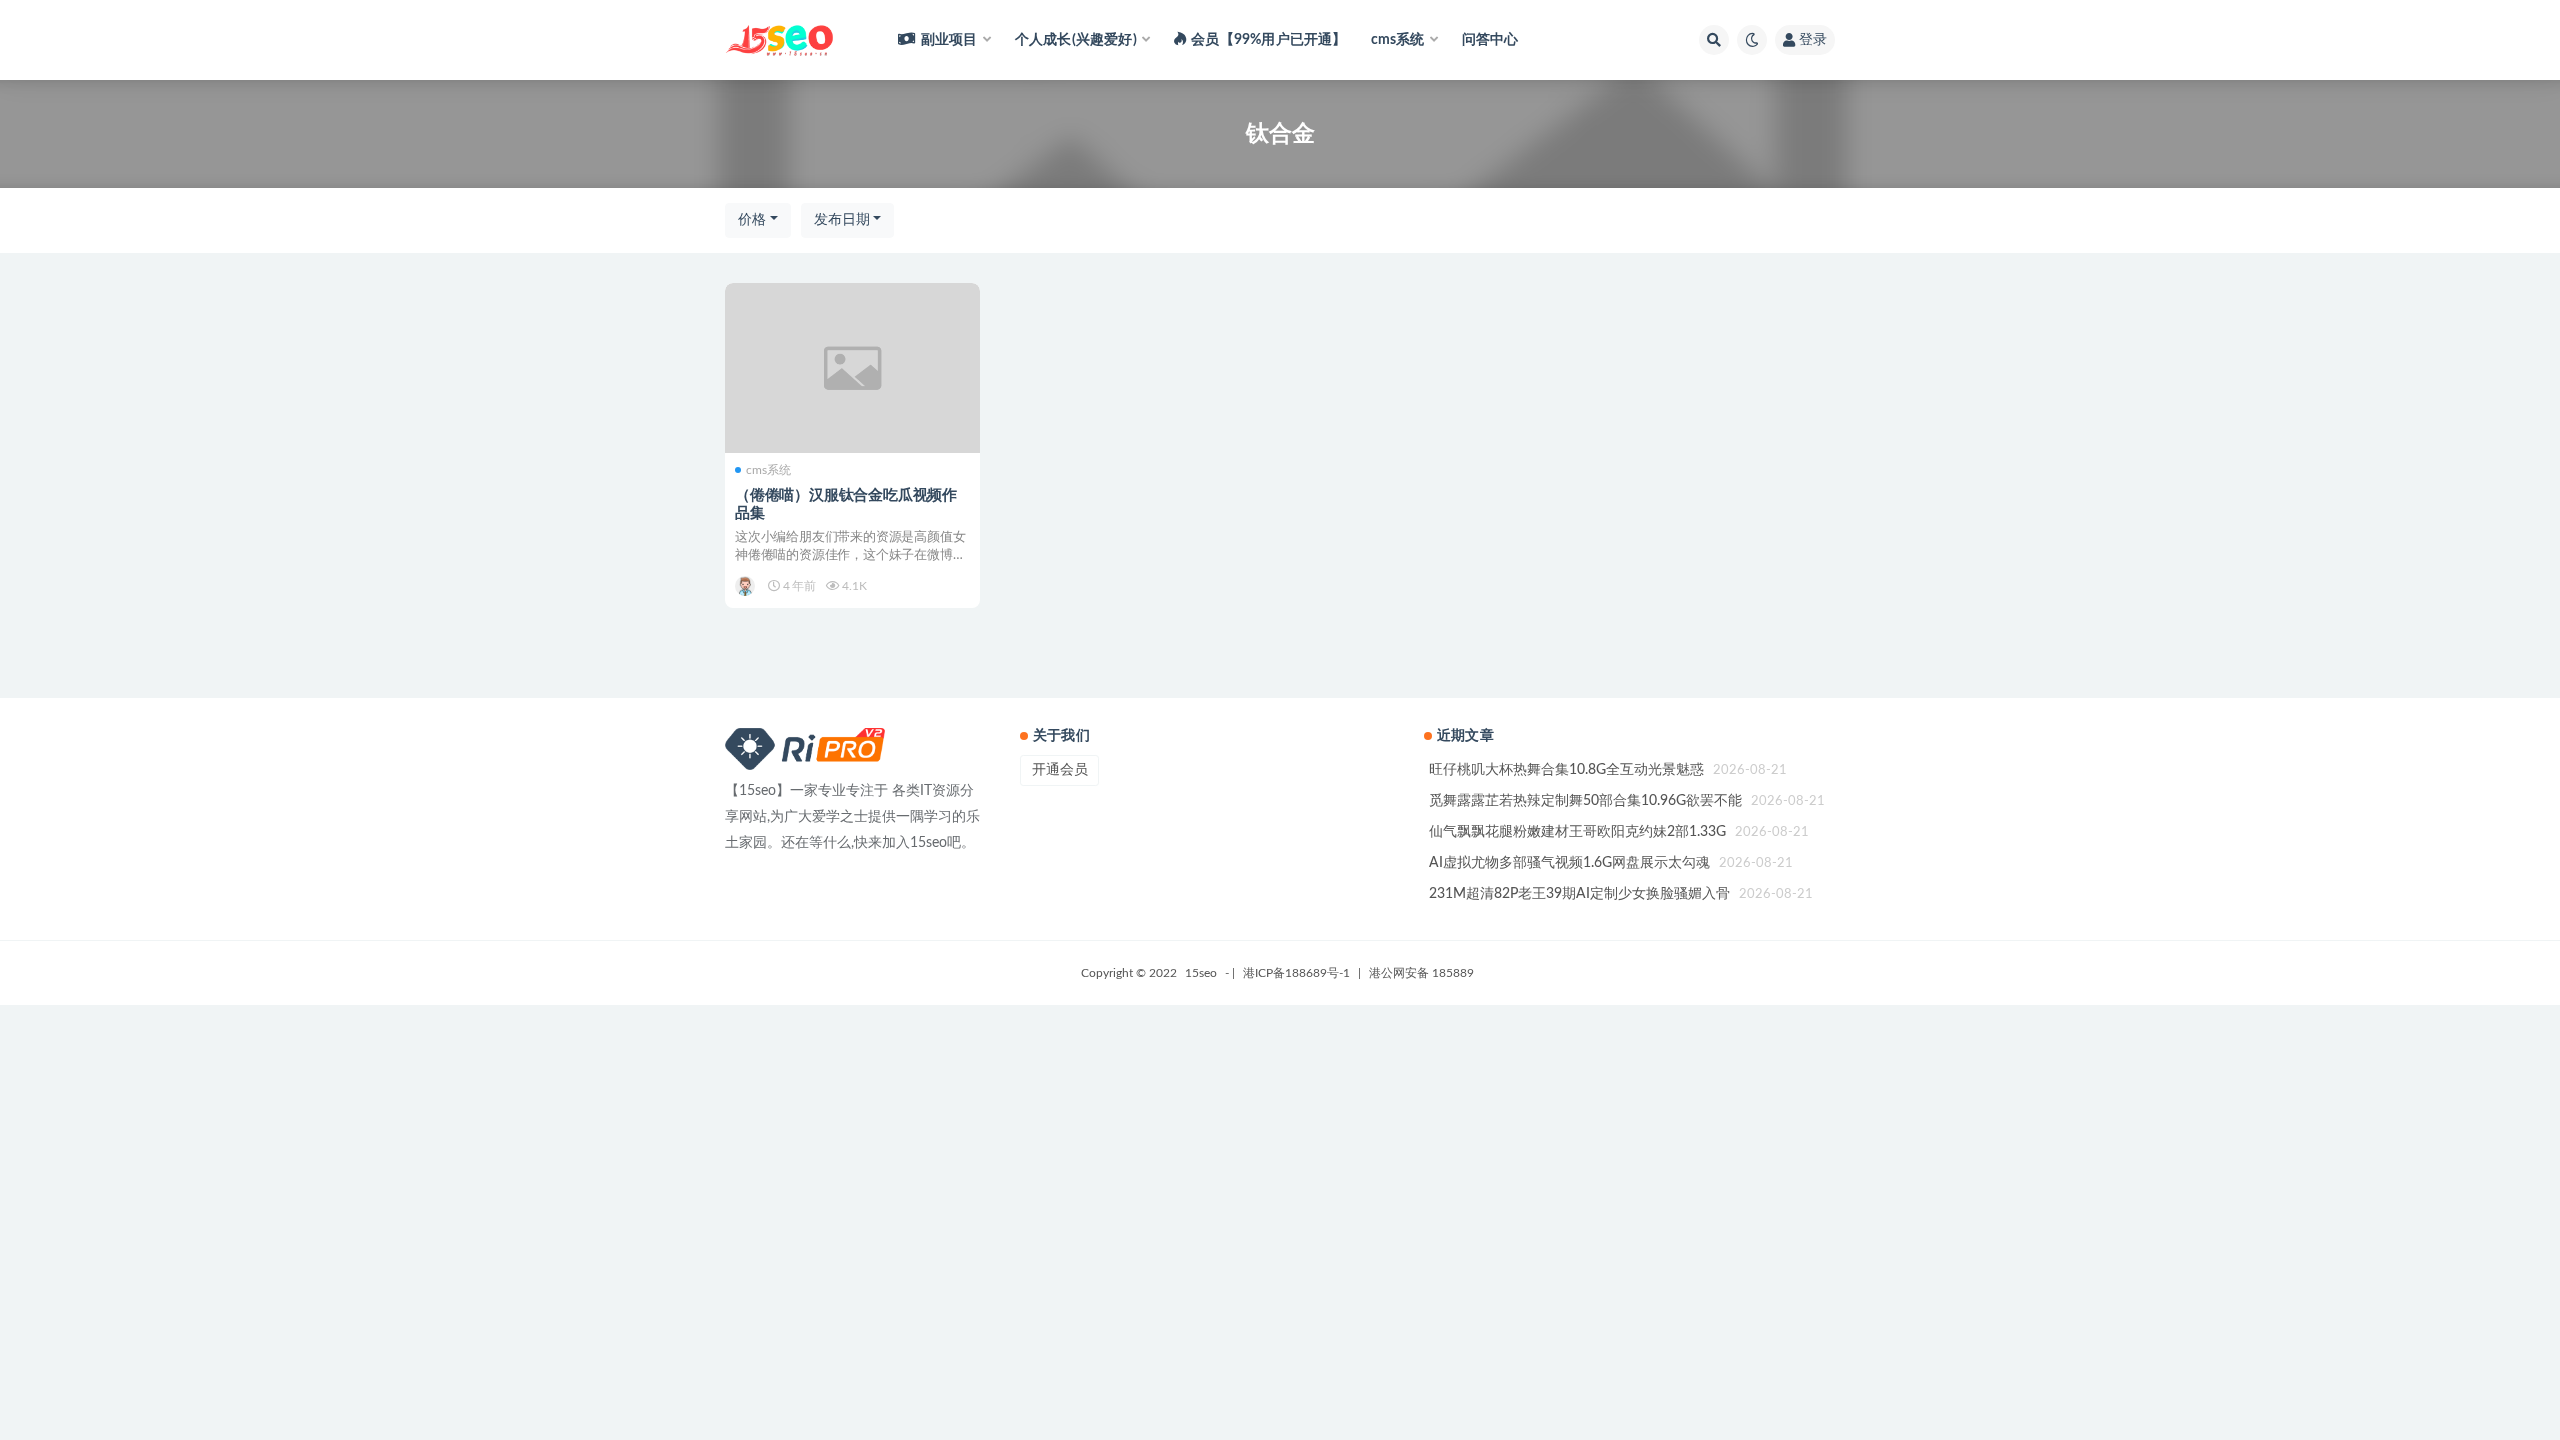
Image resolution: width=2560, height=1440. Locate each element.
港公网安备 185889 (1421, 973)
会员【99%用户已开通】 (1268, 40)
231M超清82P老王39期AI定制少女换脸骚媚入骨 (1579, 894)
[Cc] (746, 586)
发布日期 (842, 220)
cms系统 (768, 470)
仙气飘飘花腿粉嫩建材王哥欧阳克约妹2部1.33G (1577, 832)
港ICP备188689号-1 (1296, 973)
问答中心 (1490, 40)
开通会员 (1060, 770)
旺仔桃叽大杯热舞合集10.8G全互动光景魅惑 (1566, 770)
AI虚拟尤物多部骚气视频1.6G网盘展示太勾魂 (1569, 863)
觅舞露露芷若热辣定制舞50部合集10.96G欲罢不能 (1585, 801)
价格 (752, 220)
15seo (1201, 973)
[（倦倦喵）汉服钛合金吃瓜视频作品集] (852, 368)
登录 (1813, 40)
